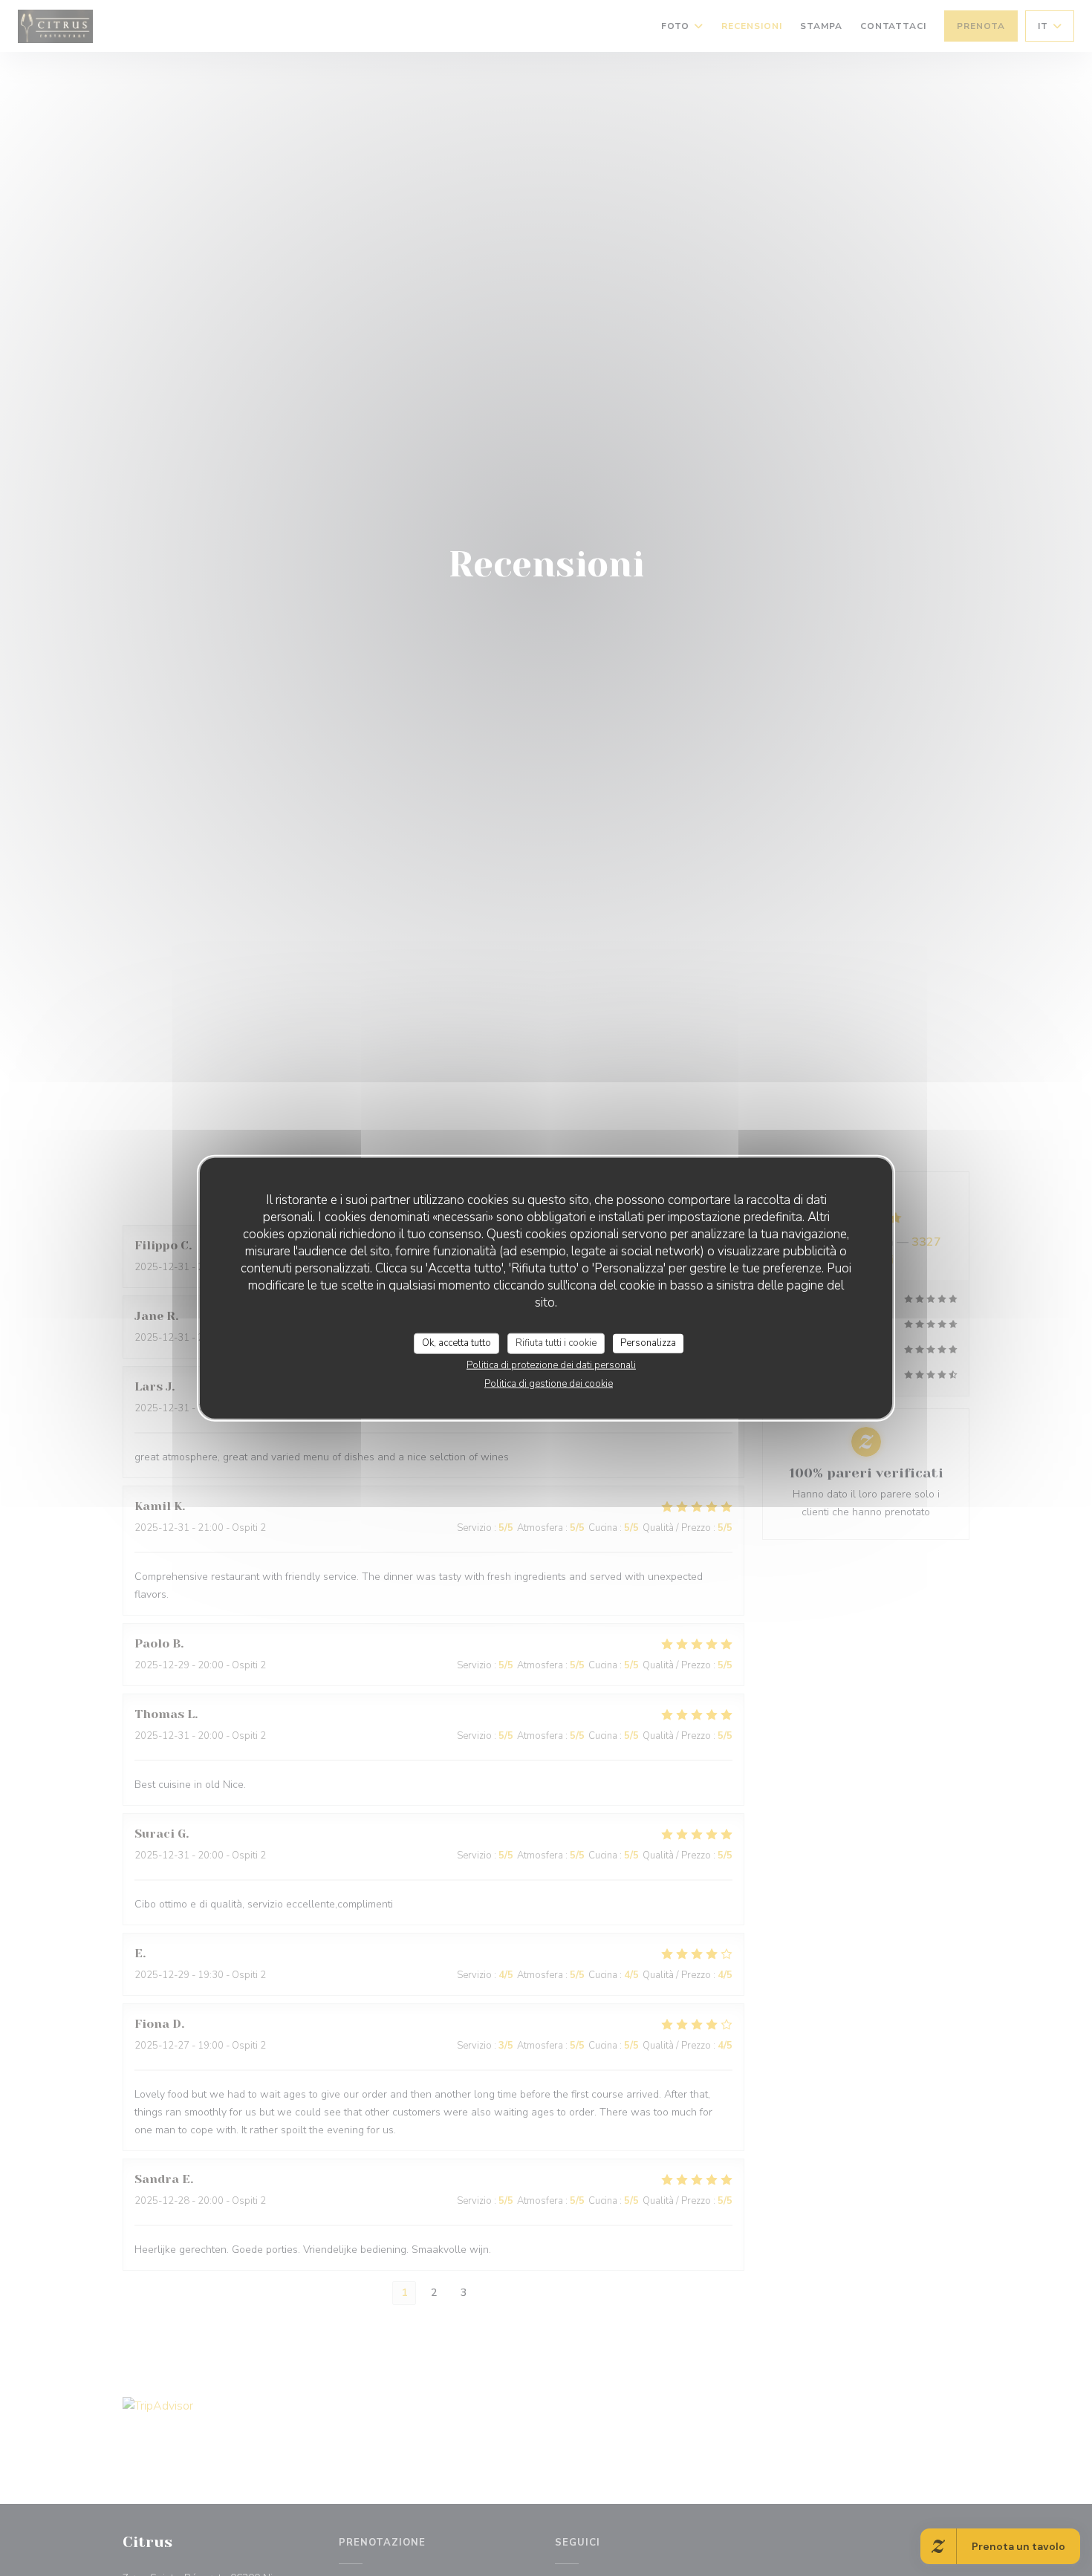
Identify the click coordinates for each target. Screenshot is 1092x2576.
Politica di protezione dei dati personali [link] (551, 1365)
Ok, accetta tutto (456, 1343)
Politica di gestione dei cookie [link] (549, 1383)
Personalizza (648, 1343)
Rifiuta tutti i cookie (556, 1343)
